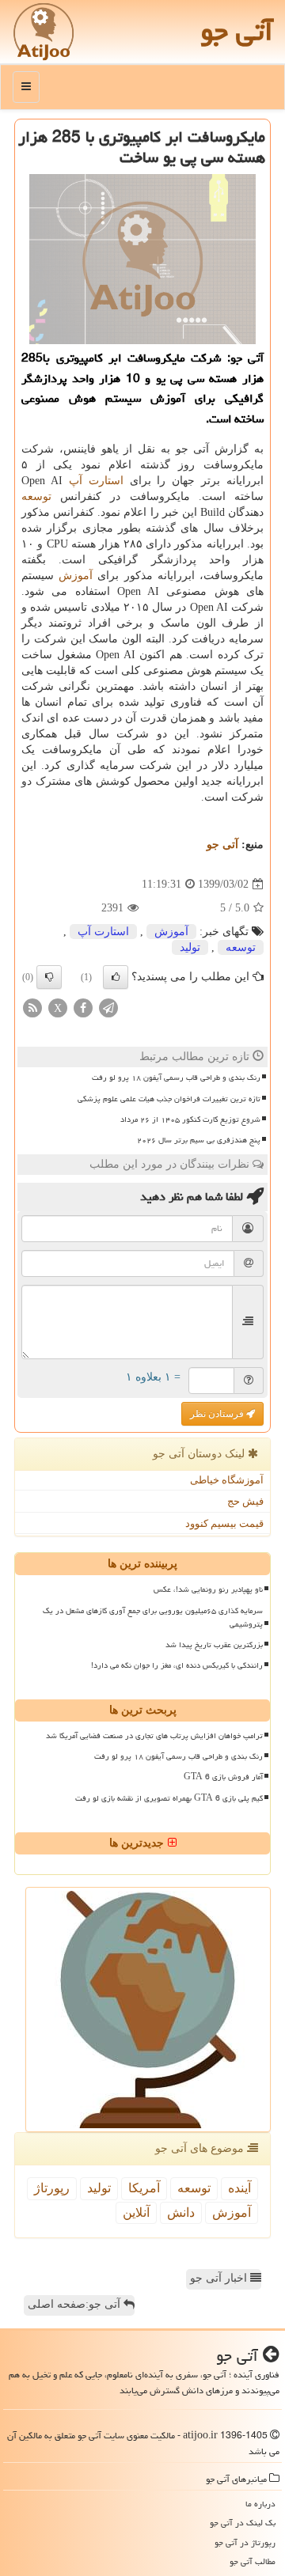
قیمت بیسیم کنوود (224, 1523)
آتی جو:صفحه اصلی (76, 2304)
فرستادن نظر (218, 1414)
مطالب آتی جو (253, 2561)
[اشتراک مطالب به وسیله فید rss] (32, 1008)
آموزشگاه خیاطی (227, 1480)
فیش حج (245, 1501)
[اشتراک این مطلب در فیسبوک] (83, 1008)
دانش (181, 2212)
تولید (190, 947)
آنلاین (136, 2212)
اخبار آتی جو (220, 2278)
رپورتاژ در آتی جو (245, 2542)
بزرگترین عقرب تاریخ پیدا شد (214, 1645)
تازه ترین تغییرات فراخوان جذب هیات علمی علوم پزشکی (169, 1099)
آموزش (76, 576)
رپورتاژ (52, 2188)
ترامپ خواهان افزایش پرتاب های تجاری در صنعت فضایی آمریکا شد (154, 1736)
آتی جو (237, 31)
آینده (239, 2188)
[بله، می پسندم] (116, 977)
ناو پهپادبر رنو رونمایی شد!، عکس (208, 1589)
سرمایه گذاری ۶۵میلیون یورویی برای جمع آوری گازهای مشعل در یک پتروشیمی (153, 1618)
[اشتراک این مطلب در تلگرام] (108, 1008)
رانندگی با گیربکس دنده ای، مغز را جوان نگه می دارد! (177, 1665)
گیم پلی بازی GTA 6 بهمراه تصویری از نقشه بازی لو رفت (169, 1798)
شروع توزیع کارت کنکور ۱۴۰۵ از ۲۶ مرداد (190, 1119)
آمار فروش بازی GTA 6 (223, 1777)
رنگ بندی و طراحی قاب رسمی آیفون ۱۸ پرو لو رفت (176, 1078)
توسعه (36, 496)
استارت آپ (96, 481)
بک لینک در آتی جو (243, 2523)
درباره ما (260, 2504)
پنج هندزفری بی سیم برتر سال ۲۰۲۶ (199, 1140)
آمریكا (144, 2188)
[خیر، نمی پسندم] (49, 977)
